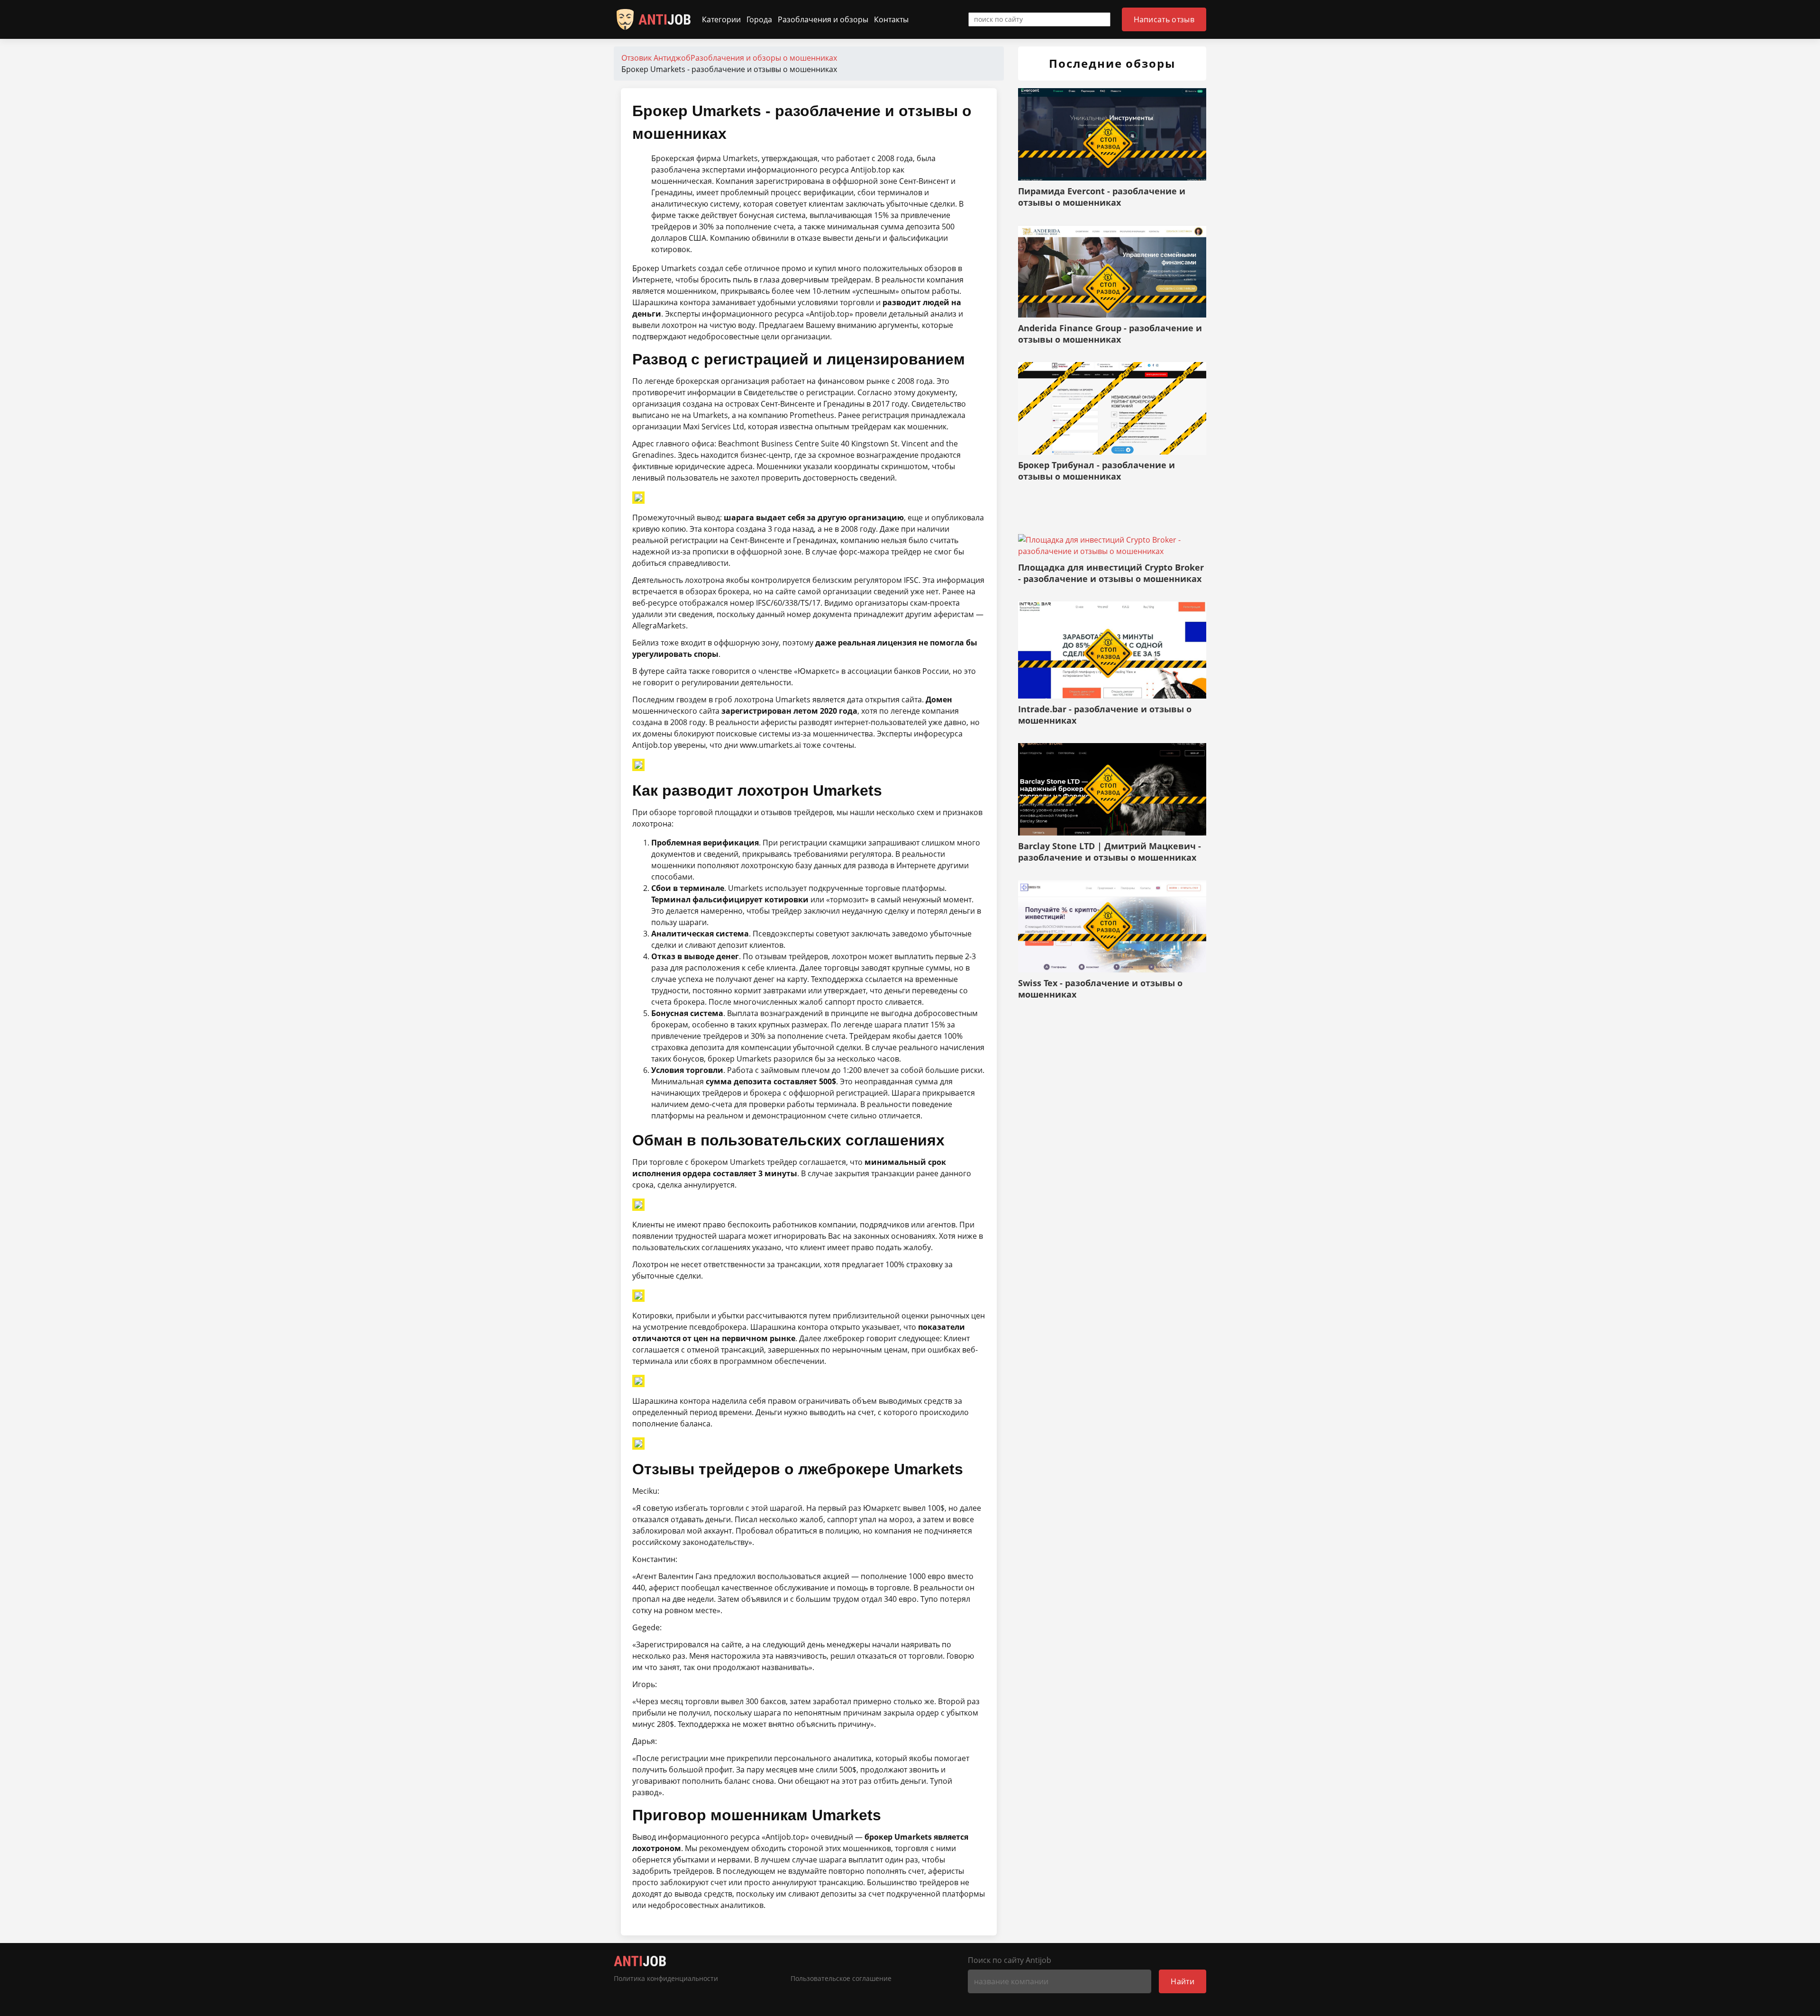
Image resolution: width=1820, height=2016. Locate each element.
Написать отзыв (1164, 19)
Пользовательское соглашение (841, 1979)
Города (759, 19)
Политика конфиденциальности (666, 1979)
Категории (721, 19)
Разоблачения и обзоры (823, 19)
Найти (1183, 1981)
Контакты (891, 19)
